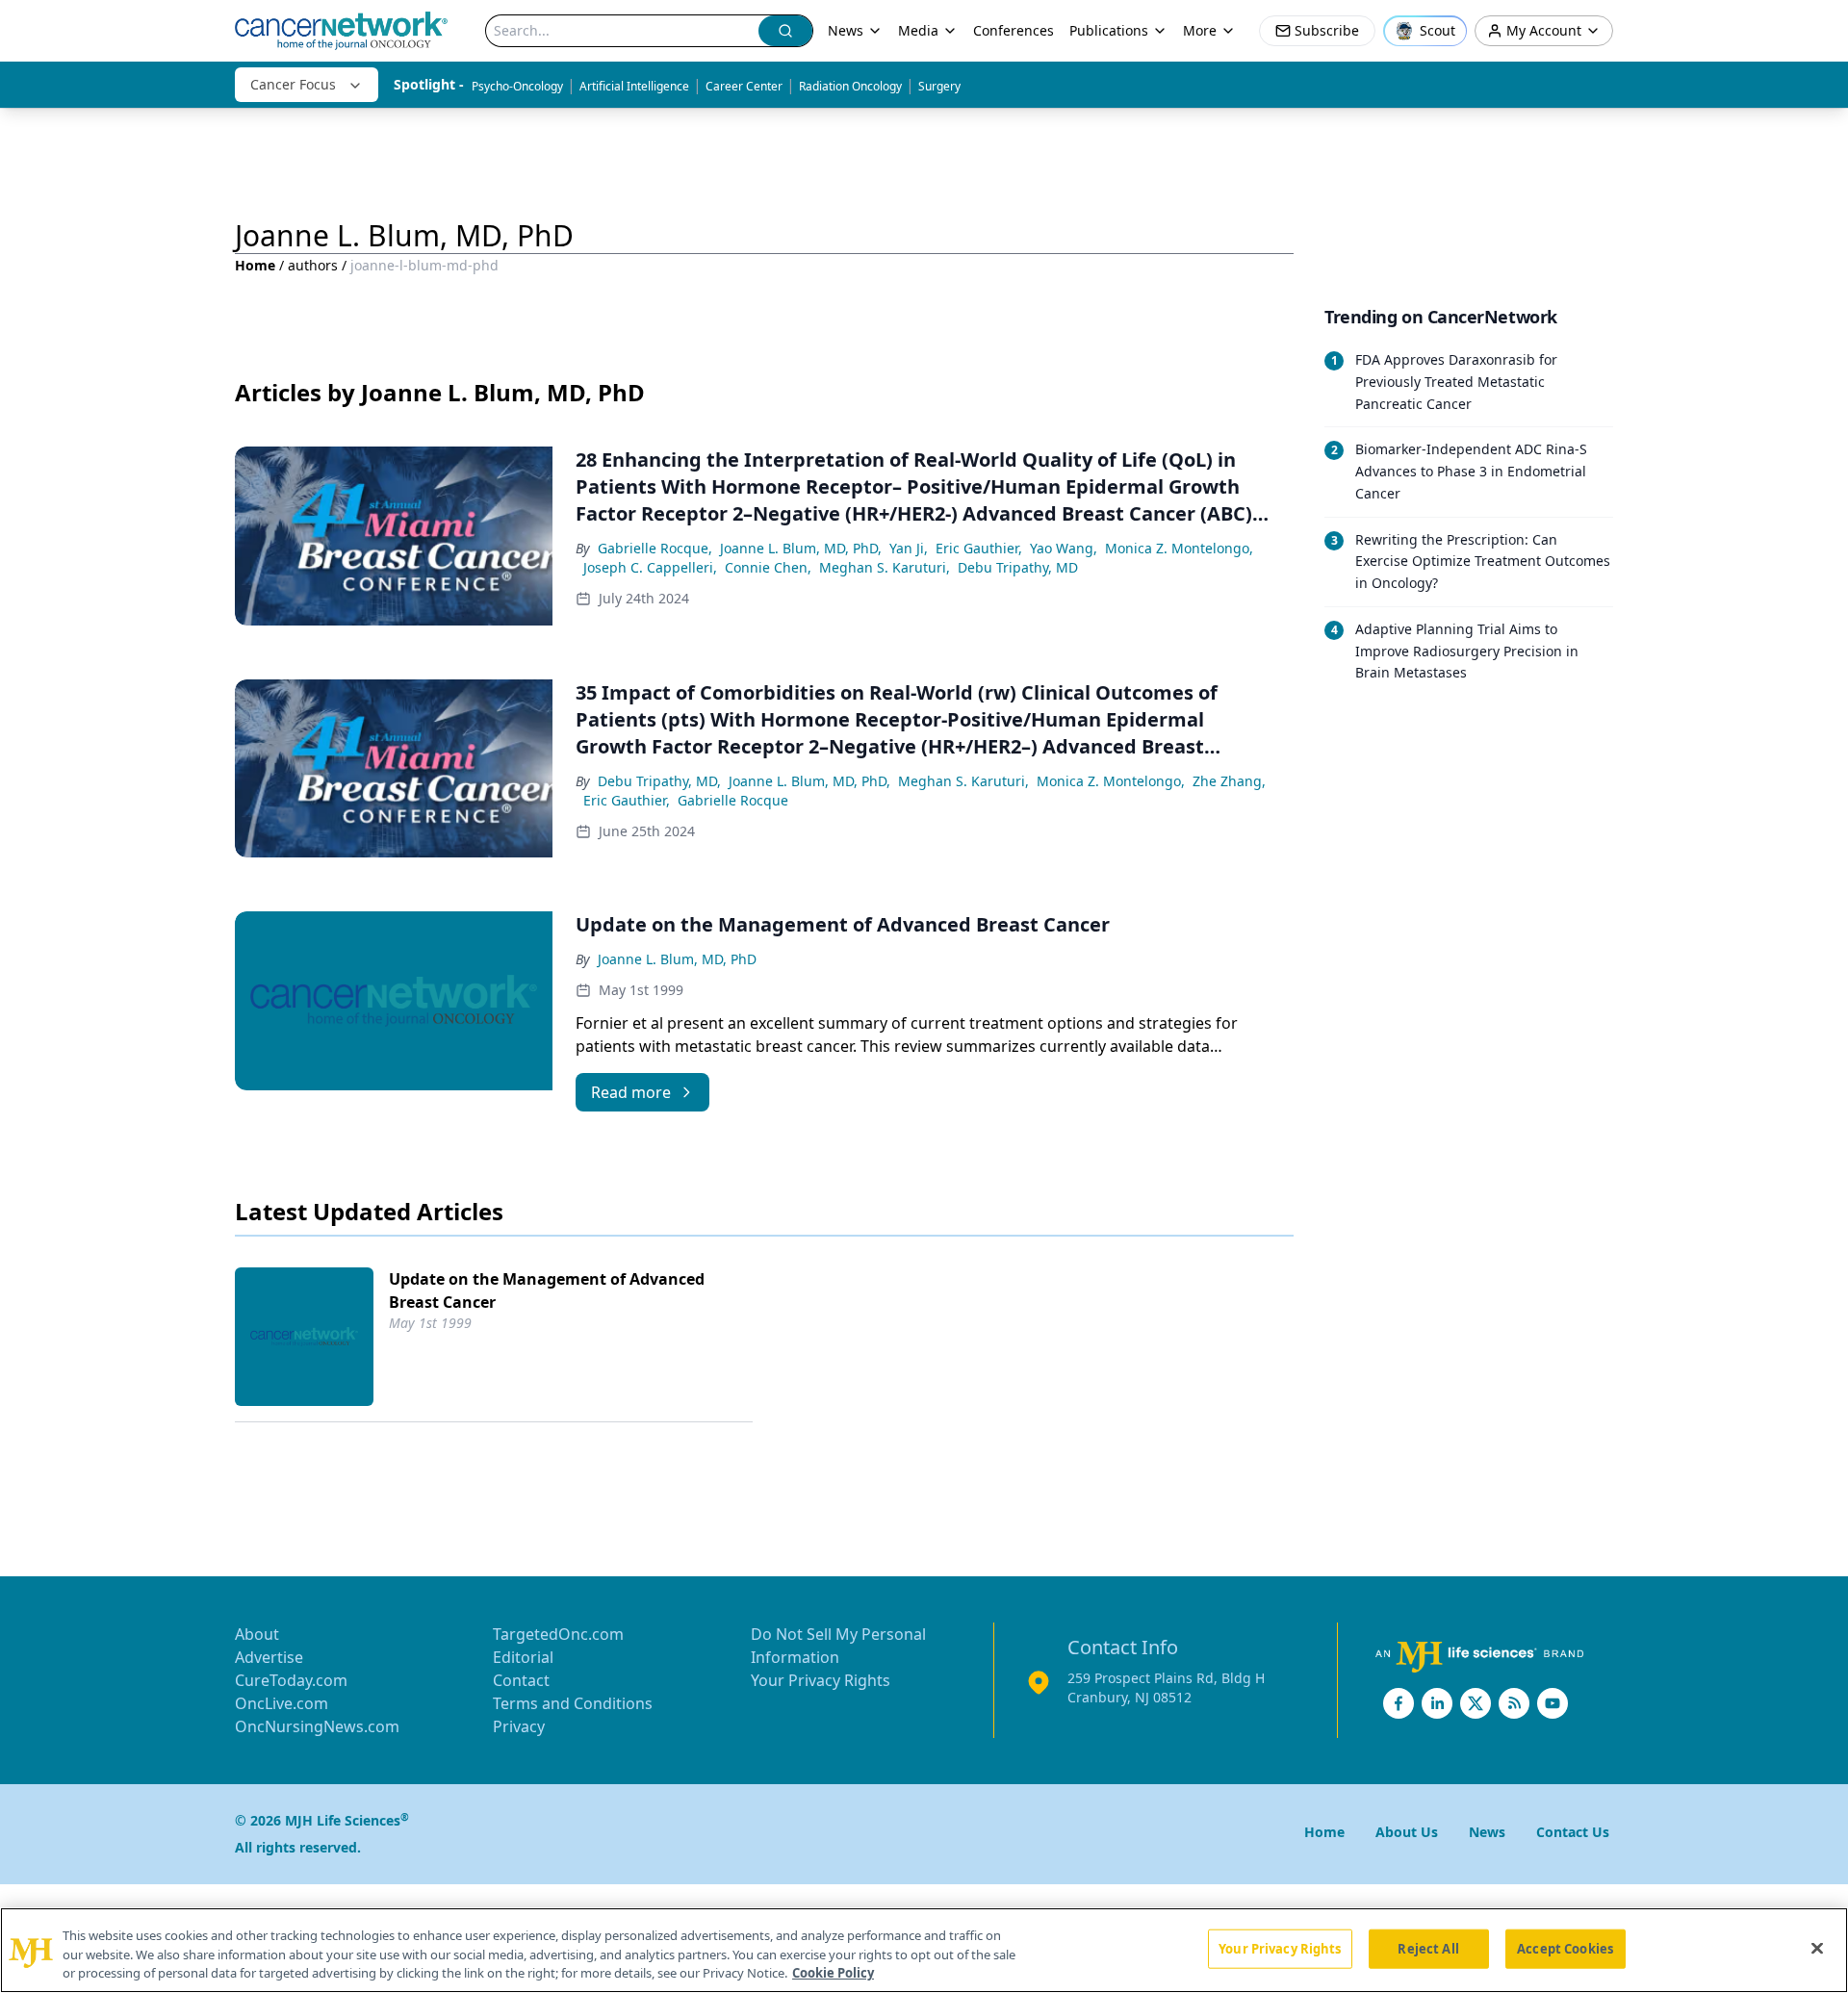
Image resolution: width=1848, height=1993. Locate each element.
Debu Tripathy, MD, (659, 781)
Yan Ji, (909, 548)
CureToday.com (291, 1680)
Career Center (744, 86)
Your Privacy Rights (821, 1680)
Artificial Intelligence (634, 86)
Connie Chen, (768, 567)
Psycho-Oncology (517, 86)
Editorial (523, 1657)
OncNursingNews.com (317, 1726)
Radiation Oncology (850, 86)
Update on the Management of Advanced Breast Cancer (547, 1290)
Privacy (519, 1726)
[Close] (1817, 1948)
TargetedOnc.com (558, 1634)
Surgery (939, 86)
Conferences (1014, 30)
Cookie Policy (833, 1973)
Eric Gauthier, (979, 548)
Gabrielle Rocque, (655, 548)
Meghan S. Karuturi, (885, 567)
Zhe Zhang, (1229, 781)
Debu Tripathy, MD (1018, 567)
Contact (521, 1680)
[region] (924, 1950)
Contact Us (1573, 1832)
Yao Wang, (1064, 548)
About (257, 1634)
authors (313, 265)
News (846, 30)
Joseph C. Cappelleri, (650, 567)
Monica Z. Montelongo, (1179, 548)
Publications (1109, 30)
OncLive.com (282, 1703)
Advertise (269, 1657)
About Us (1407, 1832)
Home (255, 265)
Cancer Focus (293, 84)
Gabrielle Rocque (733, 800)
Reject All (1428, 1948)
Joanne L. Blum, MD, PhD (677, 959)
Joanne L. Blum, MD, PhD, (801, 548)
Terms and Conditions (573, 1703)
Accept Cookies (1565, 1948)
